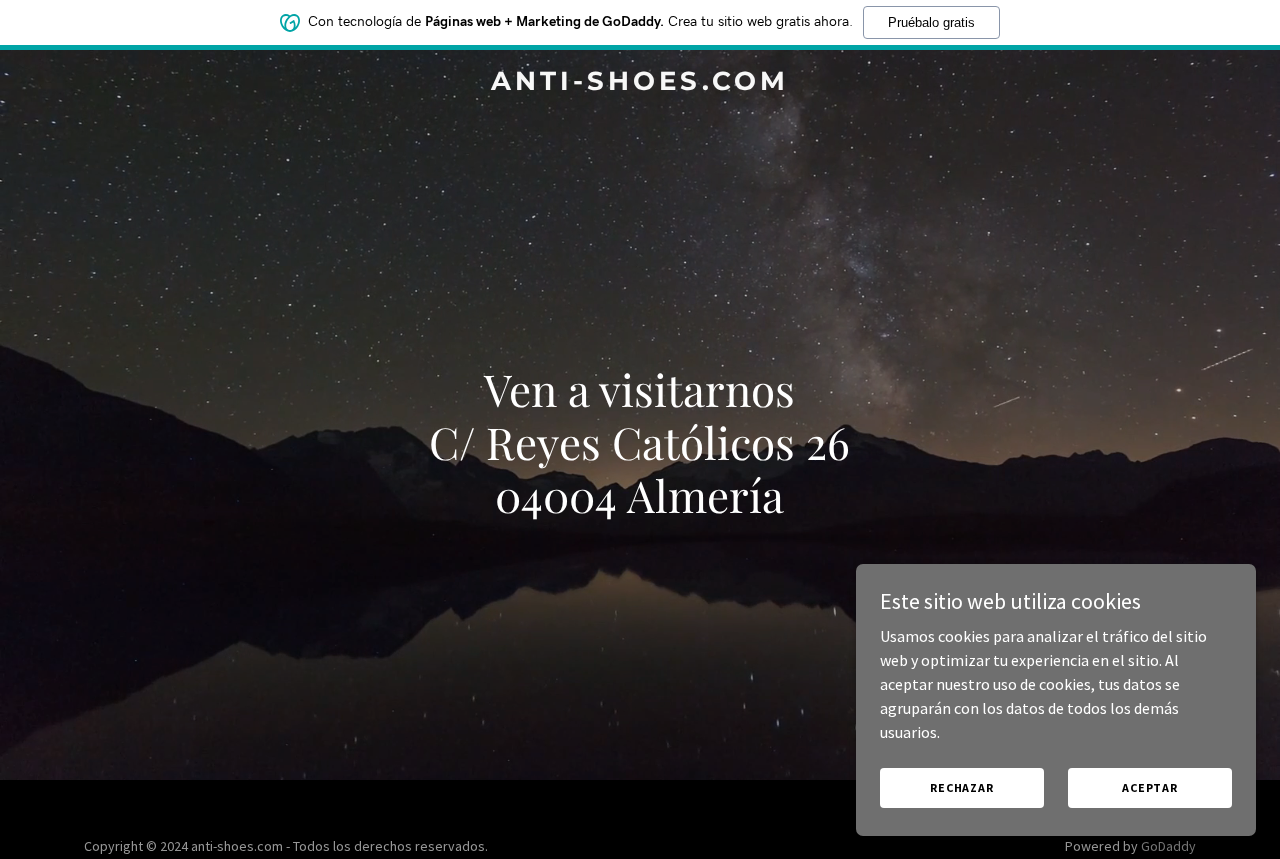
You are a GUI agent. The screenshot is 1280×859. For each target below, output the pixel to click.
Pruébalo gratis (931, 22)
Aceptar (1150, 787)
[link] (640, 84)
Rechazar (962, 787)
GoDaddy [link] (1168, 846)
